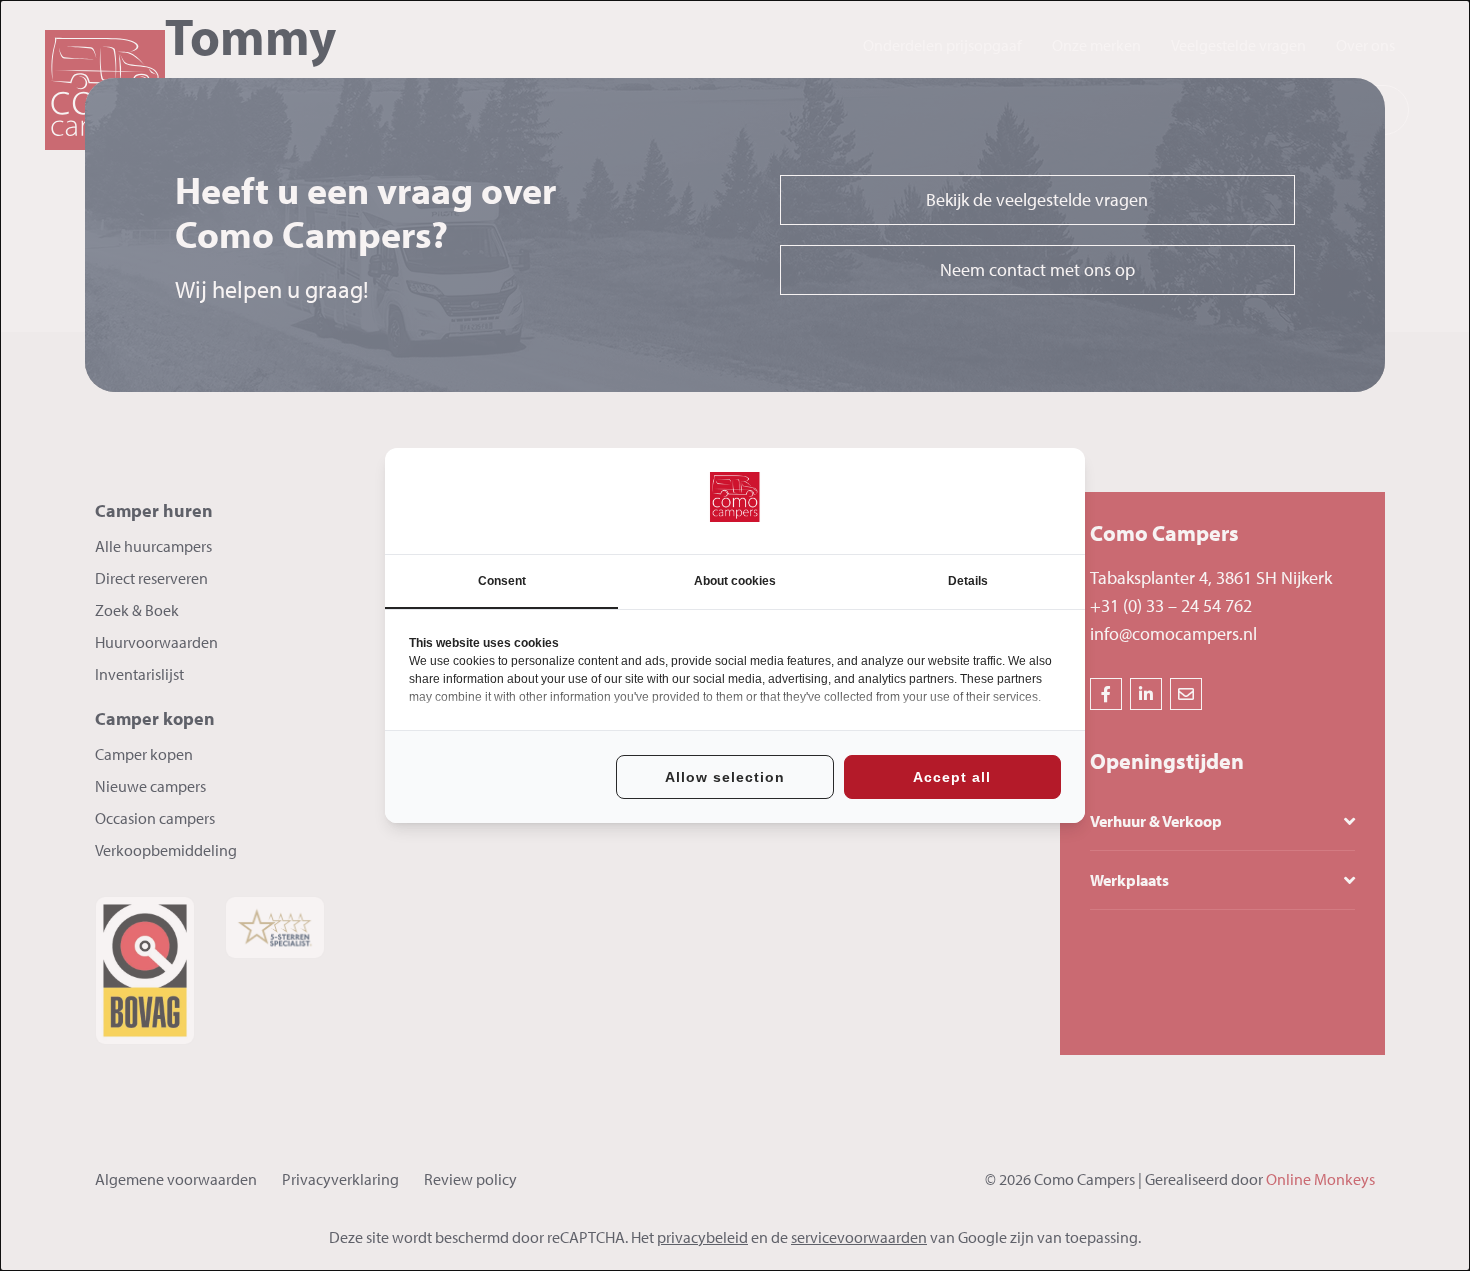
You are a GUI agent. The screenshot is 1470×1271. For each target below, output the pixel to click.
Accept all (952, 777)
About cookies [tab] (735, 581)
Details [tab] (968, 581)
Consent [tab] (502, 581)
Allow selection (725, 777)
